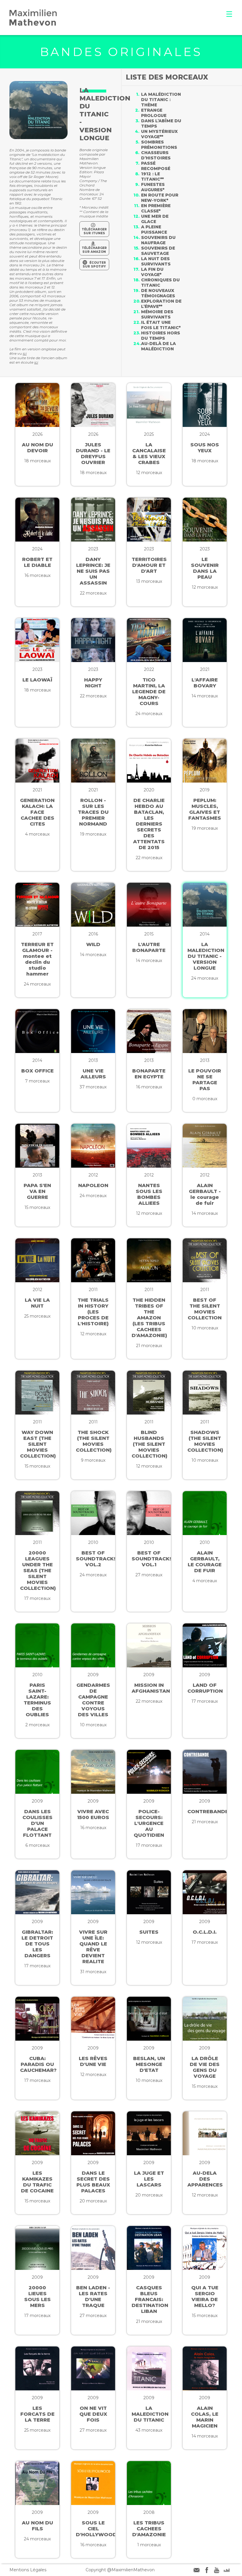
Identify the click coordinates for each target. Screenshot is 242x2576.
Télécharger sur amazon (94, 250)
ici (25, 353)
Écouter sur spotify (94, 265)
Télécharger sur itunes (94, 231)
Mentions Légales (28, 2570)
